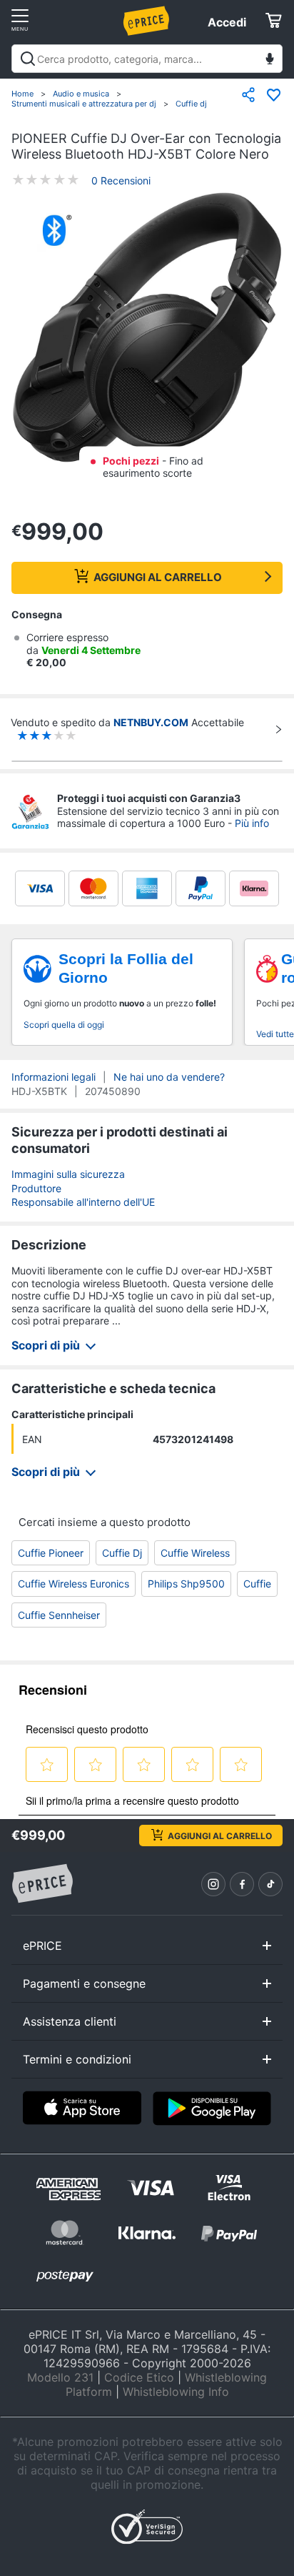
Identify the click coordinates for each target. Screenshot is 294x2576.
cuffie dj (122, 1553)
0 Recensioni (121, 180)
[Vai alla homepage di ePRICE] (42, 1884)
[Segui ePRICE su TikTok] (270, 1884)
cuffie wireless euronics (73, 1584)
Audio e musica (81, 94)
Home (22, 94)
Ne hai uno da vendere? (169, 1077)
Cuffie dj (191, 104)
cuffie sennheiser (59, 1615)
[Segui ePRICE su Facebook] (242, 1884)
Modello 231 (60, 2377)
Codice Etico (139, 2377)
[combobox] (147, 59)
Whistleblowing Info (176, 2392)
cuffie (257, 1584)
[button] (147, 329)
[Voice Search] (270, 60)
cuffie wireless (195, 1553)
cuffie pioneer (51, 1553)
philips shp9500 (186, 1584)
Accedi (227, 22)
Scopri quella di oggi (64, 1025)
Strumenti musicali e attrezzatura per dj (84, 104)
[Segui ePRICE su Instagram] (213, 1884)
